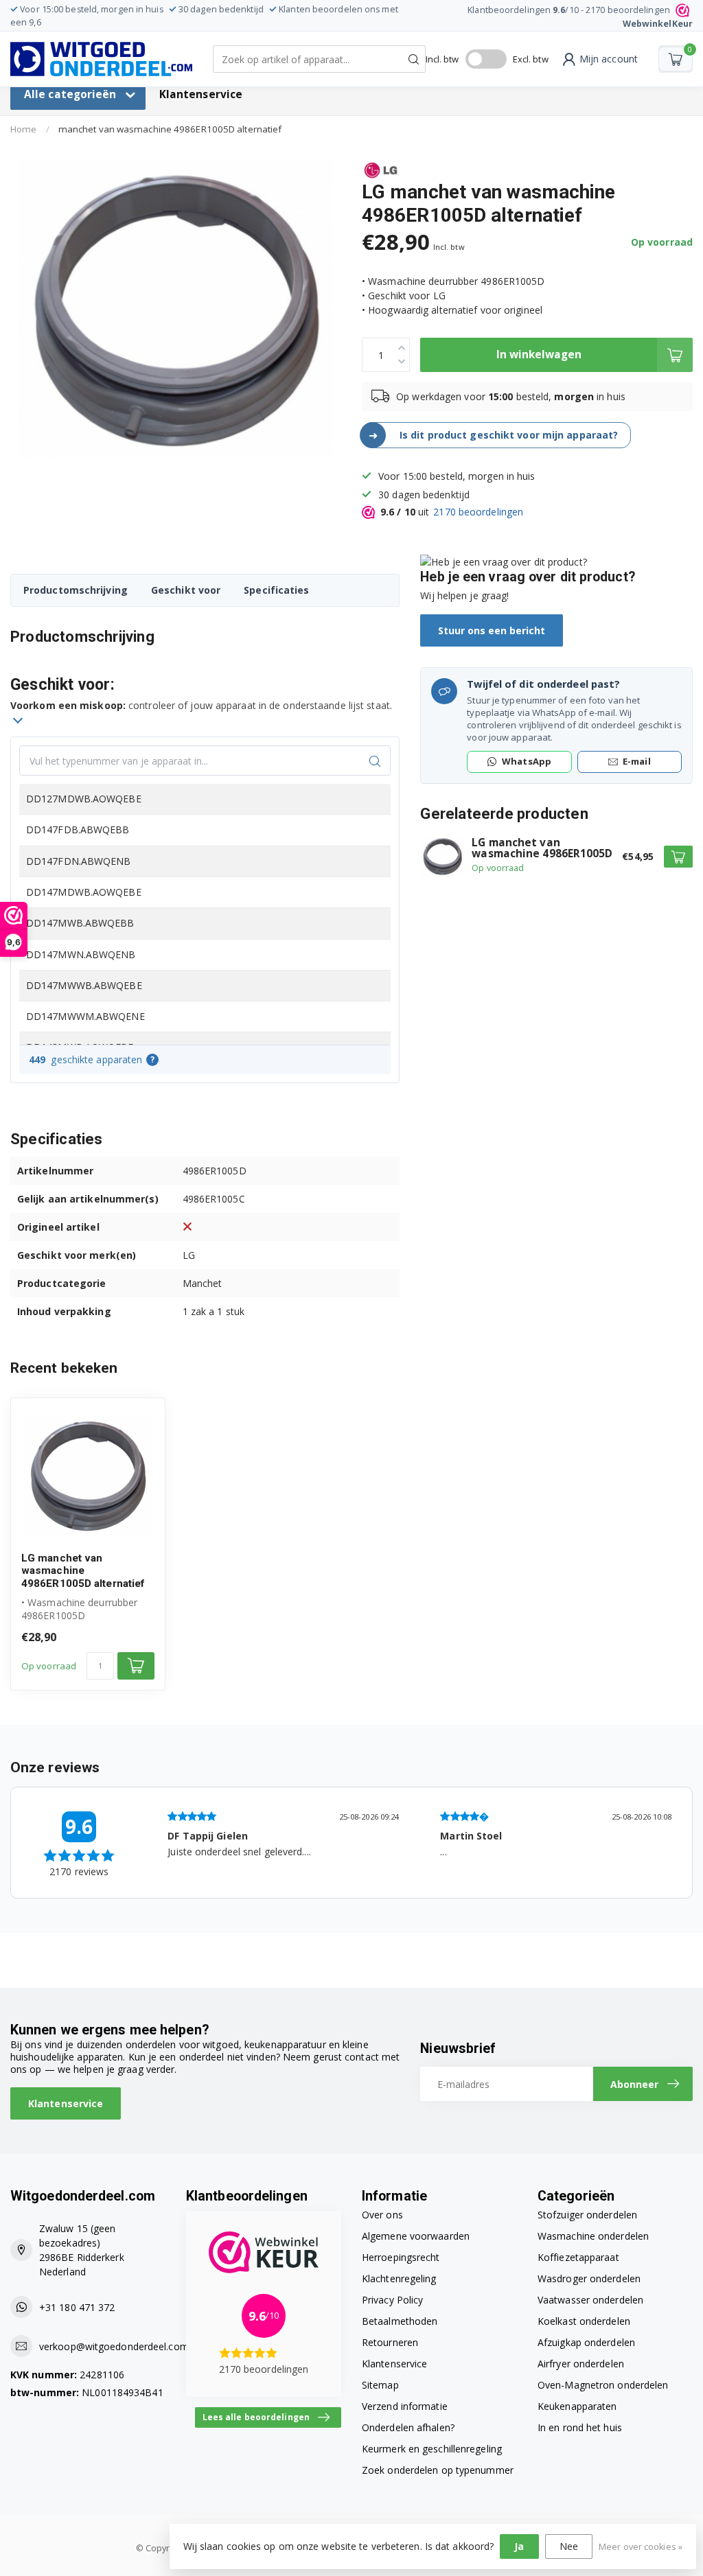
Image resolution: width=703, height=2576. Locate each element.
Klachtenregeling (399, 2278)
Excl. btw (531, 59)
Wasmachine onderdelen (593, 2236)
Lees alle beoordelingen (256, 2417)
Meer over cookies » (641, 2547)
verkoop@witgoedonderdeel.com (114, 2346)
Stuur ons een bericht (492, 630)
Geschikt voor (186, 590)
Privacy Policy (392, 2300)
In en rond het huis (580, 2427)
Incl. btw (442, 59)
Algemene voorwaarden (416, 2236)
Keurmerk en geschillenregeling (432, 2449)
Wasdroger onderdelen (589, 2278)
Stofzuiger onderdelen (587, 2215)
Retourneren (390, 2342)
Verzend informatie (405, 2406)
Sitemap (380, 2385)
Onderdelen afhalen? (408, 2427)
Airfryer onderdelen (581, 2364)
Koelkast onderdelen (584, 2321)
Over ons (382, 2215)
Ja (519, 2546)
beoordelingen (478, 512)
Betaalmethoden (400, 2321)
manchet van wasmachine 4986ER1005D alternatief (170, 129)
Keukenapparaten (577, 2406)
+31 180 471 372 (77, 2307)
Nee (569, 2546)
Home (23, 129)
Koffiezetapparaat (578, 2257)
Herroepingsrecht (401, 2257)
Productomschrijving (76, 590)
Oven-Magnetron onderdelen (603, 2385)
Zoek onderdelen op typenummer (438, 2470)
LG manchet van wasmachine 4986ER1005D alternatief (83, 1571)
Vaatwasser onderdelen (590, 2300)
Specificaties (276, 590)
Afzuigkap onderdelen (586, 2342)
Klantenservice (201, 94)
